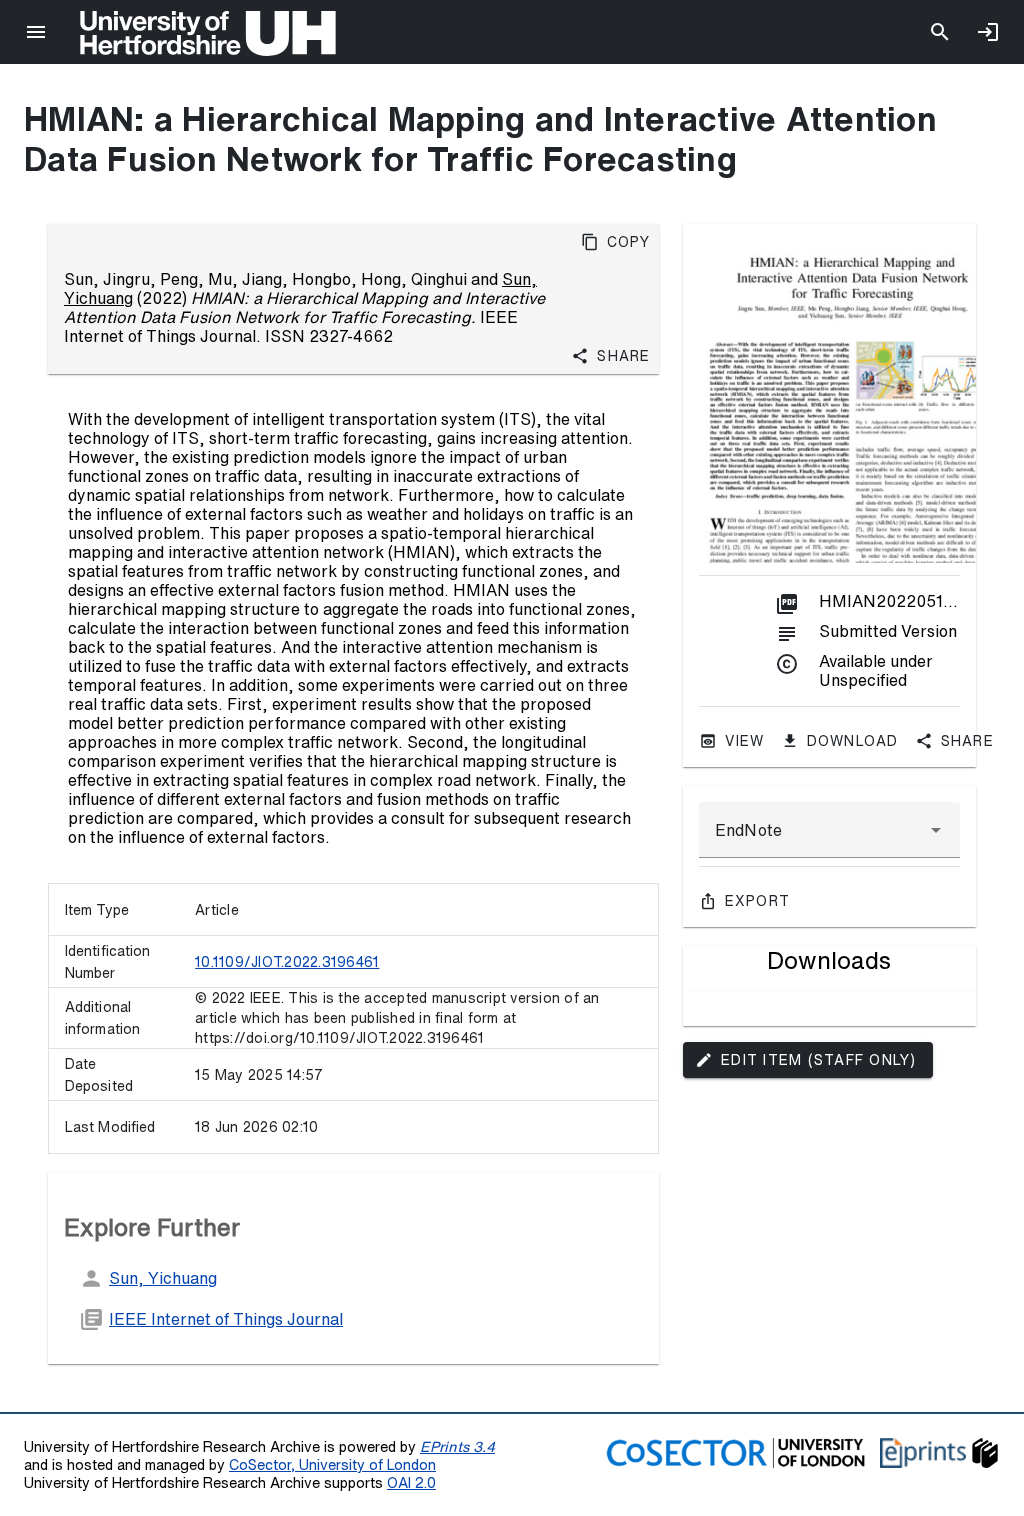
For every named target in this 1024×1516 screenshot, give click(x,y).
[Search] (940, 32)
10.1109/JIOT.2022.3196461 (287, 962)
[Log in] (988, 32)
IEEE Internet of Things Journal (226, 1319)
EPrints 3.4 (457, 1446)
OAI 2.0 (411, 1482)
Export (758, 901)
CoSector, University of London (332, 1464)
